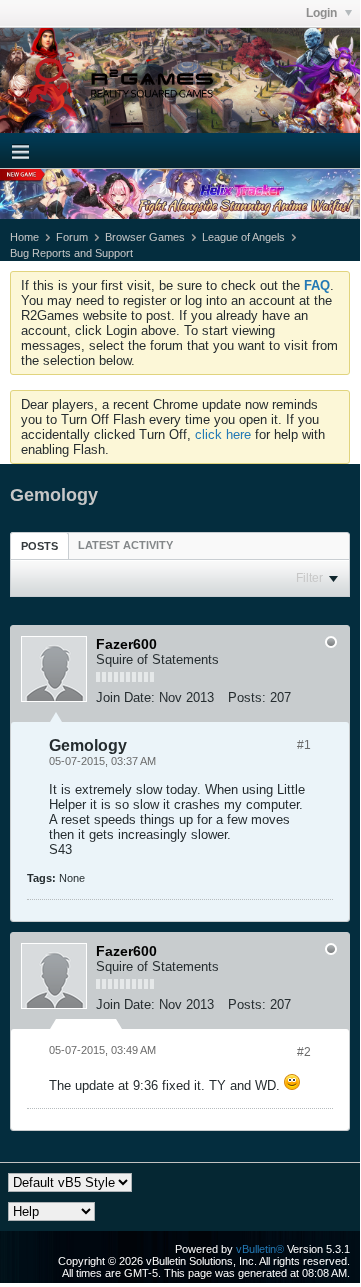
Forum (72, 237)
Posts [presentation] (39, 546)
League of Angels (243, 237)
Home (24, 237)
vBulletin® (260, 1249)
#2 (304, 1052)
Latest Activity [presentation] (125, 545)
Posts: (247, 697)
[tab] (39, 545)
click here (223, 434)
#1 (304, 745)
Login (323, 13)
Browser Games (145, 237)
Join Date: (125, 697)
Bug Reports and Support (71, 253)
